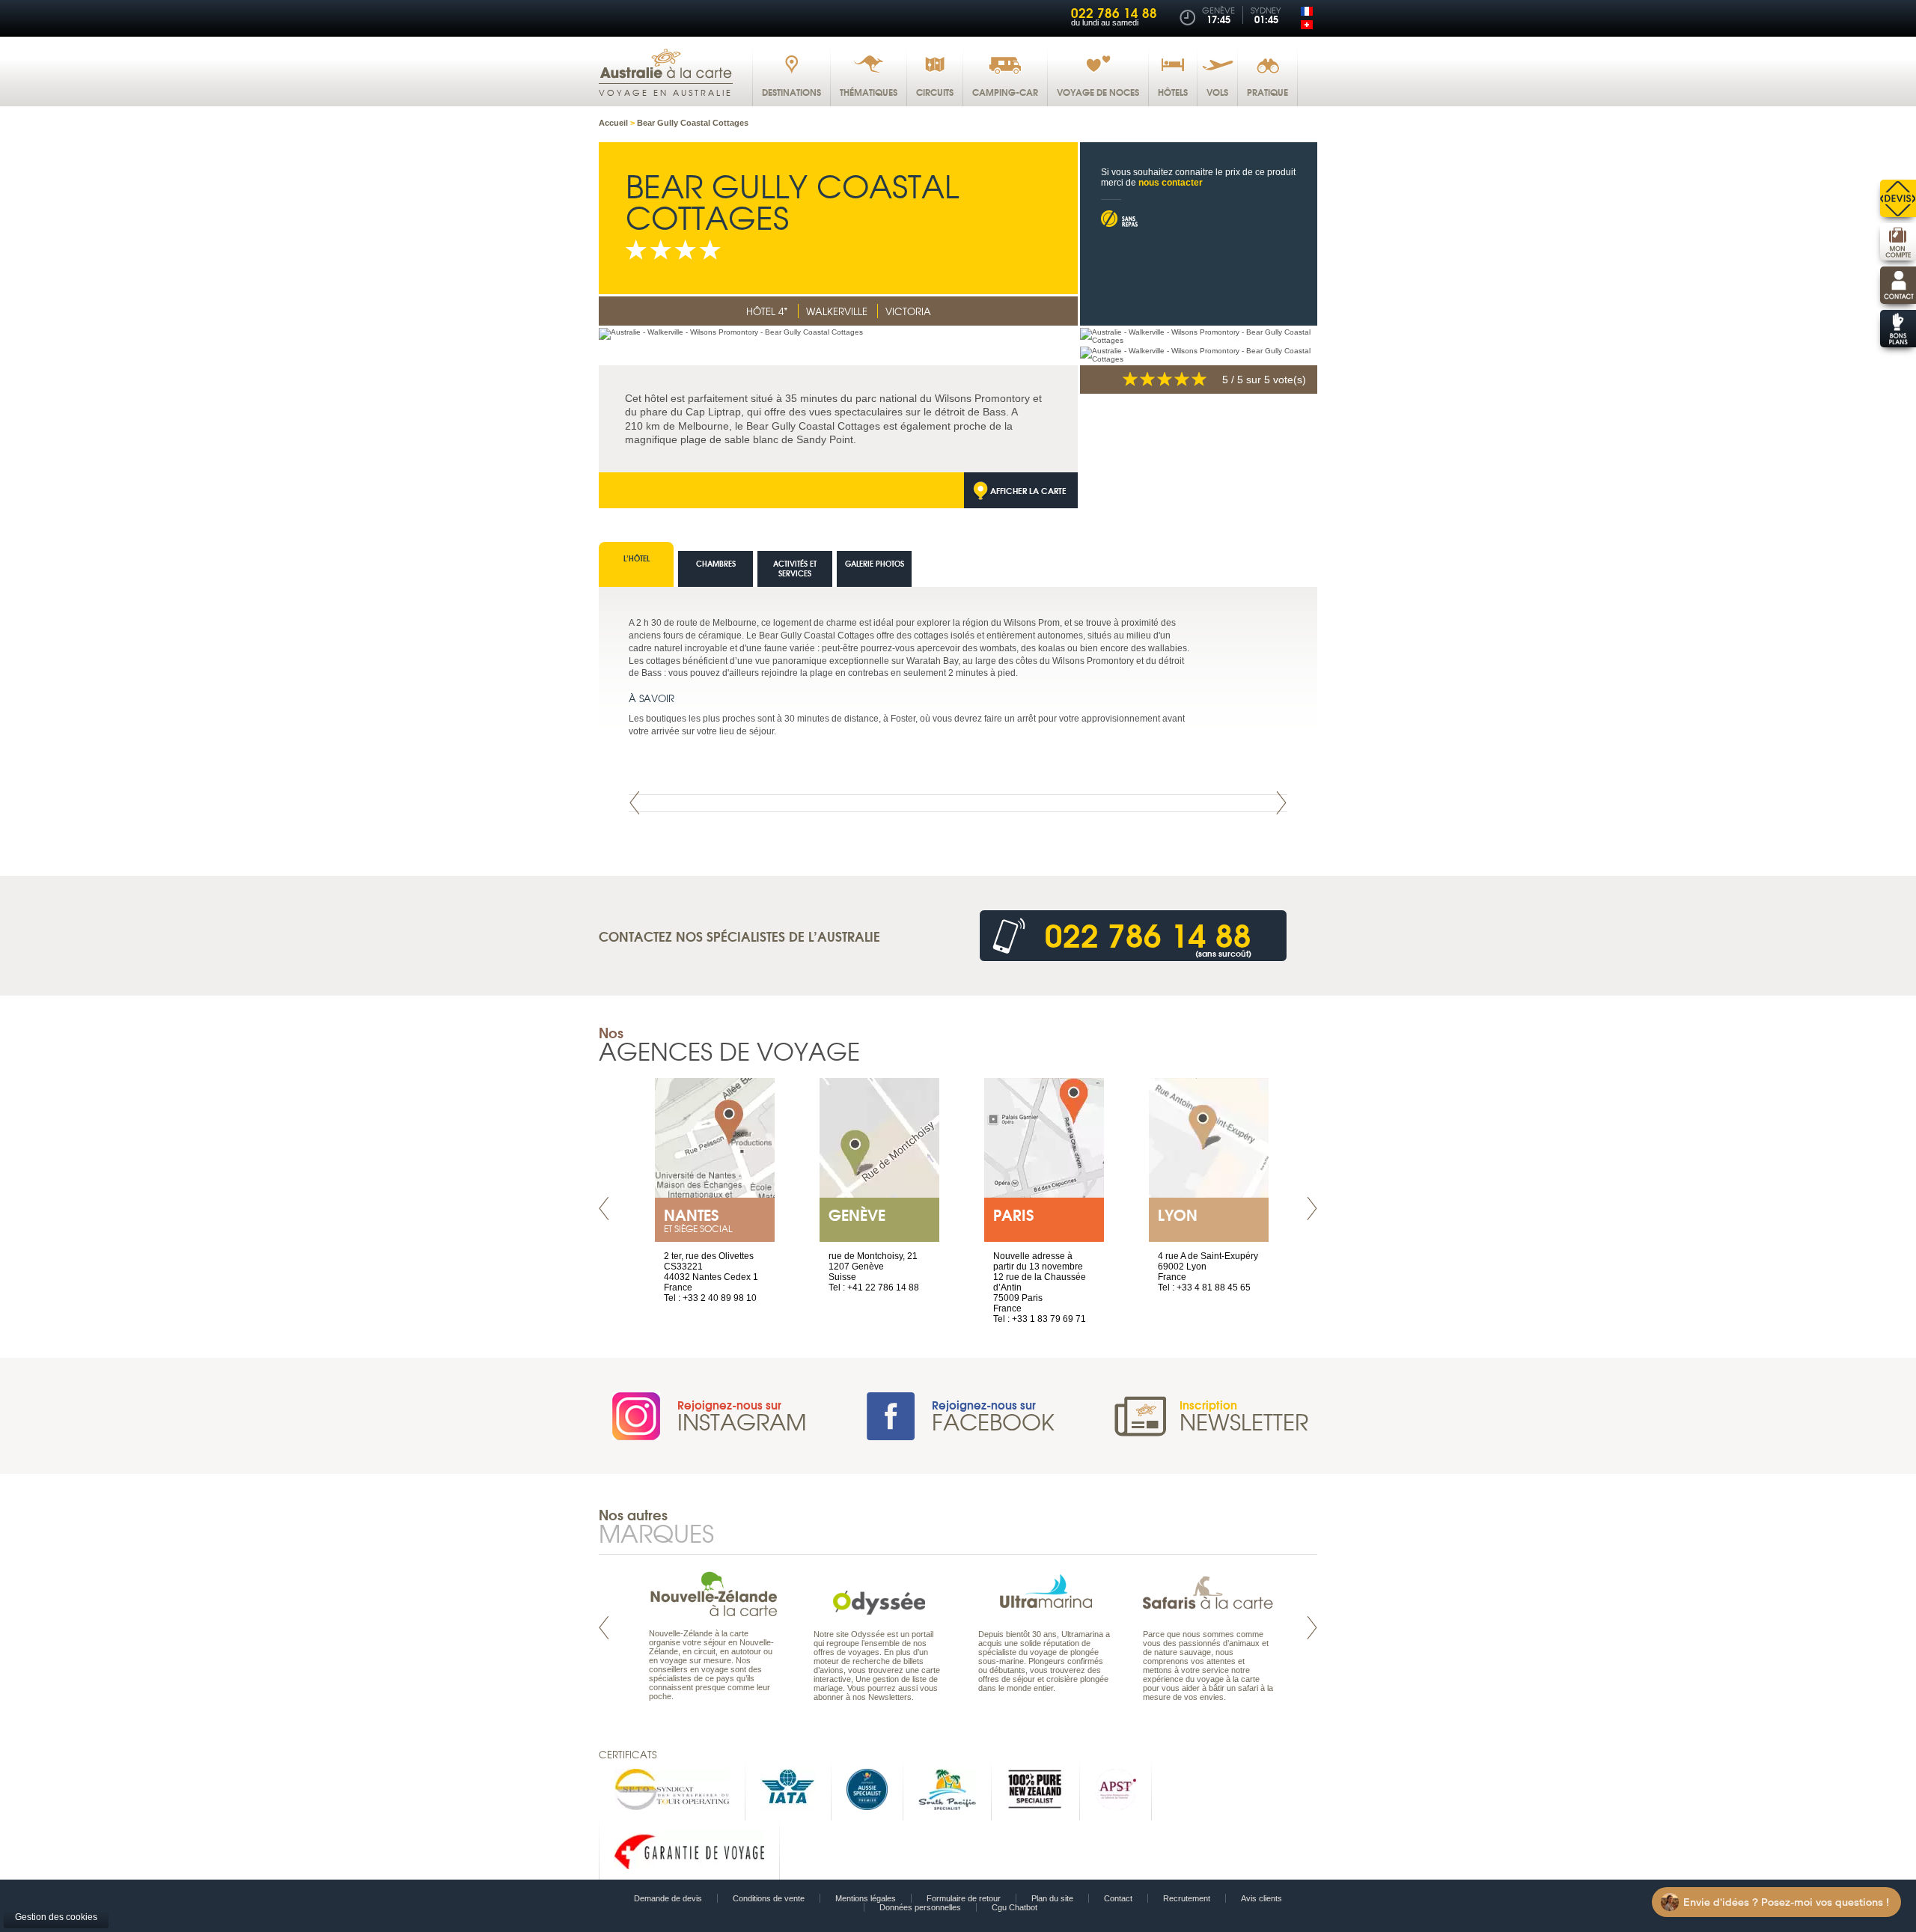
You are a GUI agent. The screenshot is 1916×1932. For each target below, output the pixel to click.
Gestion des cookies (56, 1917)
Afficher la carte (1028, 490)
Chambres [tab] (716, 563)
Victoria (908, 311)
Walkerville (837, 311)
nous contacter (1171, 183)
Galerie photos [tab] (875, 563)
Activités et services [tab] (795, 568)
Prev (635, 803)
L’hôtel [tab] (637, 558)
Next (1281, 803)
